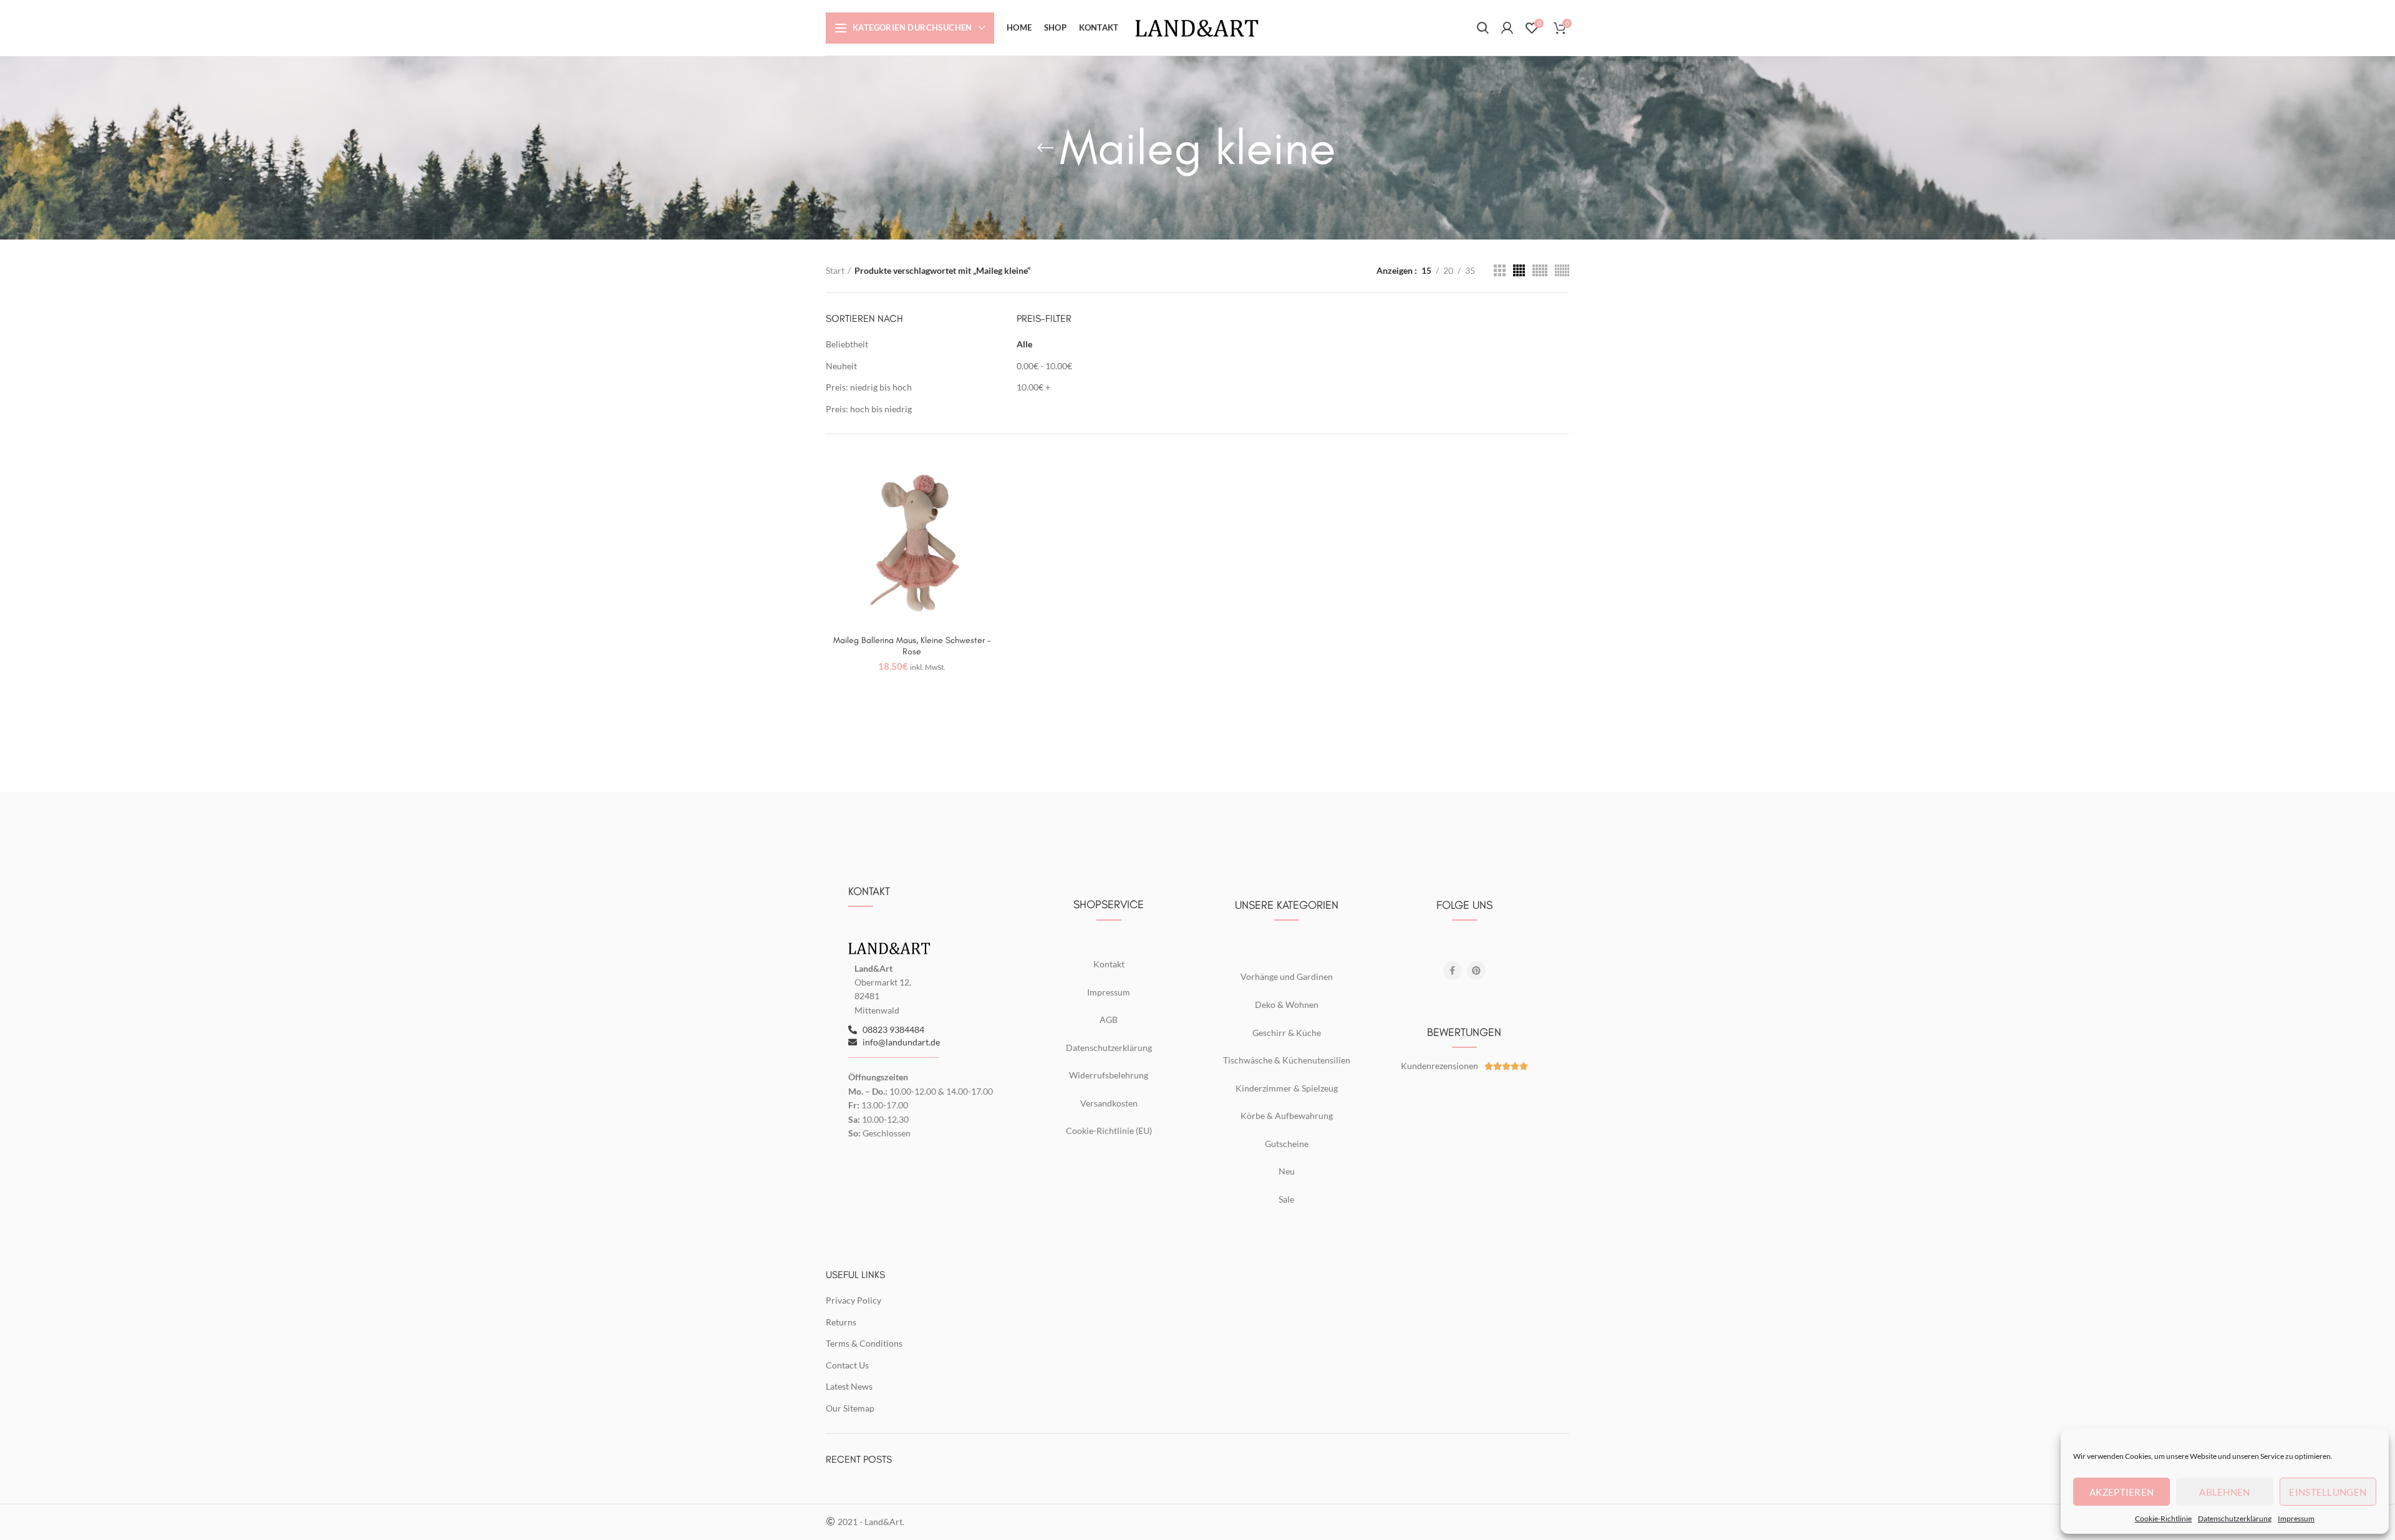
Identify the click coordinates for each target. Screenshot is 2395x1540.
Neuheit (841, 366)
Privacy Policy (854, 1300)
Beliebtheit (847, 344)
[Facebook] (1453, 971)
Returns (841, 1322)
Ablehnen (2224, 1492)
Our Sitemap (850, 1408)
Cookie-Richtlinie (2163, 1518)
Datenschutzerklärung (2235, 1518)
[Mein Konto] (1507, 28)
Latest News (849, 1386)
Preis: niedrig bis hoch (869, 387)
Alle (1024, 344)
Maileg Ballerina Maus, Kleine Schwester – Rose (912, 646)
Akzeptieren (2122, 1492)
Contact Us (847, 1365)
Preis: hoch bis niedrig (869, 409)
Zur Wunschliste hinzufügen (989, 477)
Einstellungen (2328, 1492)
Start (835, 270)
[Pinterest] (1476, 971)
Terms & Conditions (864, 1343)
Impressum (2296, 1518)
